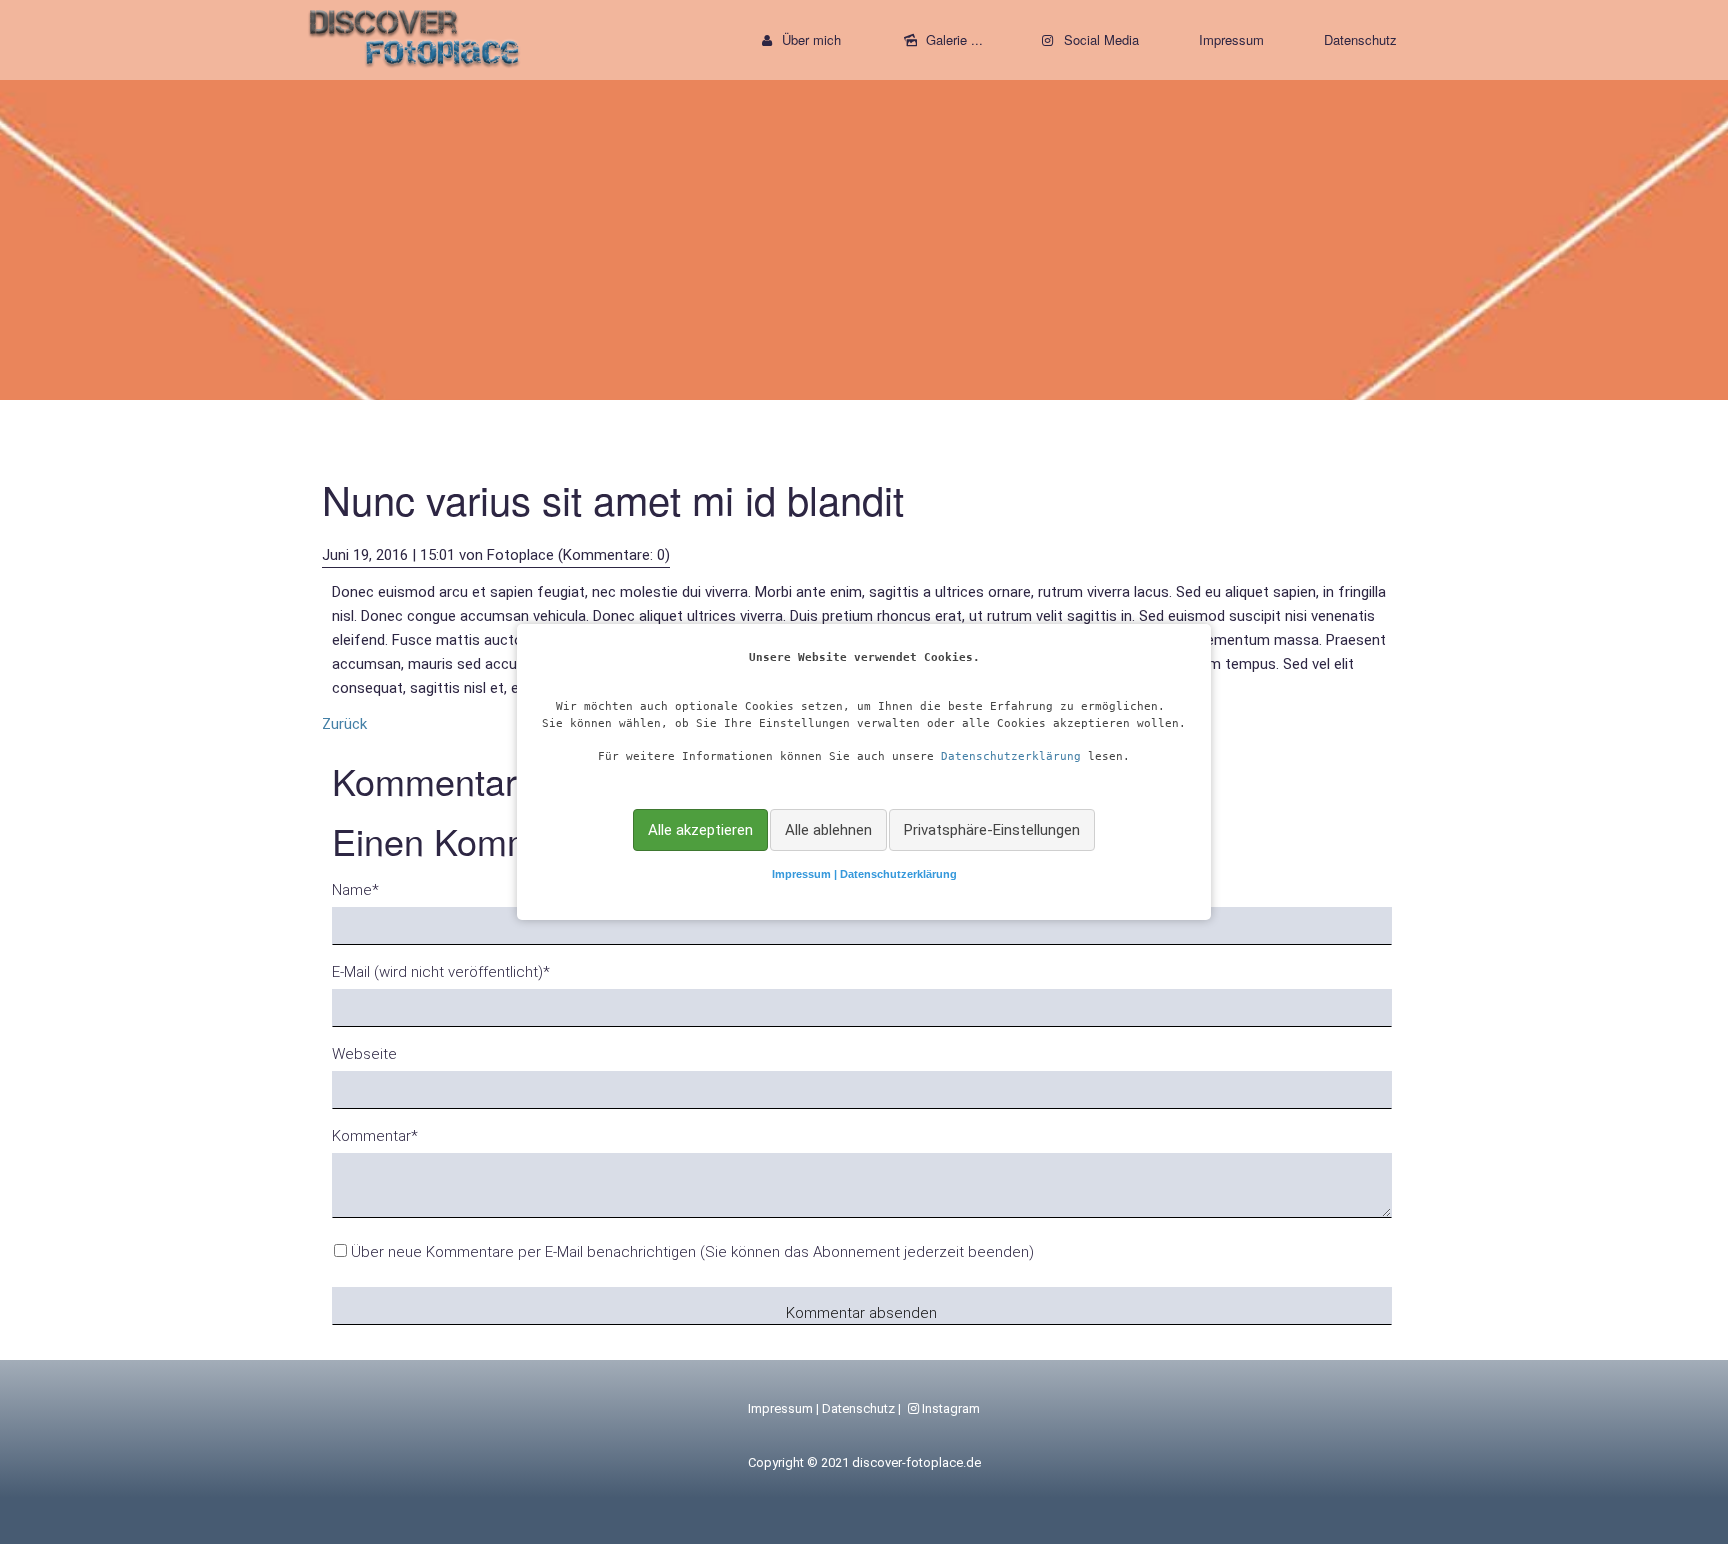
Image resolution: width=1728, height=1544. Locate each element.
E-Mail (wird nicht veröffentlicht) (441, 971)
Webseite (364, 1054)
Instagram (951, 1408)
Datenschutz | (863, 1408)
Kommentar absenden (861, 1313)
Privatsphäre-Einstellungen (992, 830)
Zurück (344, 724)
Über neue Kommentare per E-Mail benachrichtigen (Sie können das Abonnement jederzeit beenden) (692, 1252)
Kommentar (375, 1135)
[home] (414, 35)
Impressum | (806, 874)
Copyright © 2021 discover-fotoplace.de (864, 1462)
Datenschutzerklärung (1011, 756)
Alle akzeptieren (700, 830)
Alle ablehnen (828, 830)
